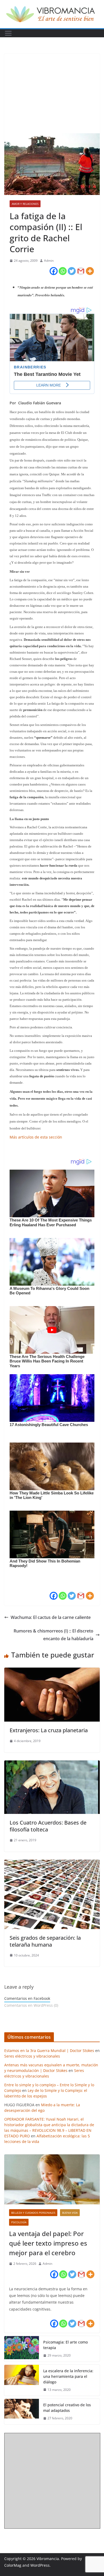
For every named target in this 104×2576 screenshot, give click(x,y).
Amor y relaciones (25, 204)
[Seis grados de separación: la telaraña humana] (52, 1863)
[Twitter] (72, 271)
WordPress (40, 2565)
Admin (49, 261)
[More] (90, 271)
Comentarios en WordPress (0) (31, 2005)
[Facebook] (54, 271)
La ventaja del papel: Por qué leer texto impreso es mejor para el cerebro (48, 2243)
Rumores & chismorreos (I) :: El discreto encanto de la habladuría (53, 1635)
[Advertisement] (52, 93)
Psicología (19, 2222)
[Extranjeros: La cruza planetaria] (52, 1671)
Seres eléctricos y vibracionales (32, 2056)
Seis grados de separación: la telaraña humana (45, 1941)
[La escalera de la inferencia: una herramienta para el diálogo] (22, 2380)
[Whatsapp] (63, 271)
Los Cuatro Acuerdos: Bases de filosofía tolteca (48, 1826)
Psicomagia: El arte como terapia (65, 2345)
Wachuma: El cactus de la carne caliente (51, 1617)
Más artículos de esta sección (36, 1137)
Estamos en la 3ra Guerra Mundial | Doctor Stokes (49, 2051)
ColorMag (13, 2565)
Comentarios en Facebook (27, 1998)
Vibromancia (48, 2559)
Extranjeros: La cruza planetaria (49, 1730)
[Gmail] (81, 271)
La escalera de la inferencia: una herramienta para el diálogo (68, 2376)
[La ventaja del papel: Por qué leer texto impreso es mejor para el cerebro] (52, 2179)
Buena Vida (70, 2213)
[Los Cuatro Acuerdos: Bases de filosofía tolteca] (52, 1764)
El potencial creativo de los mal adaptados (67, 2408)
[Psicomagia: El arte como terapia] (22, 2349)
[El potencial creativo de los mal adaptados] (22, 2412)
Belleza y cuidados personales (33, 2213)
